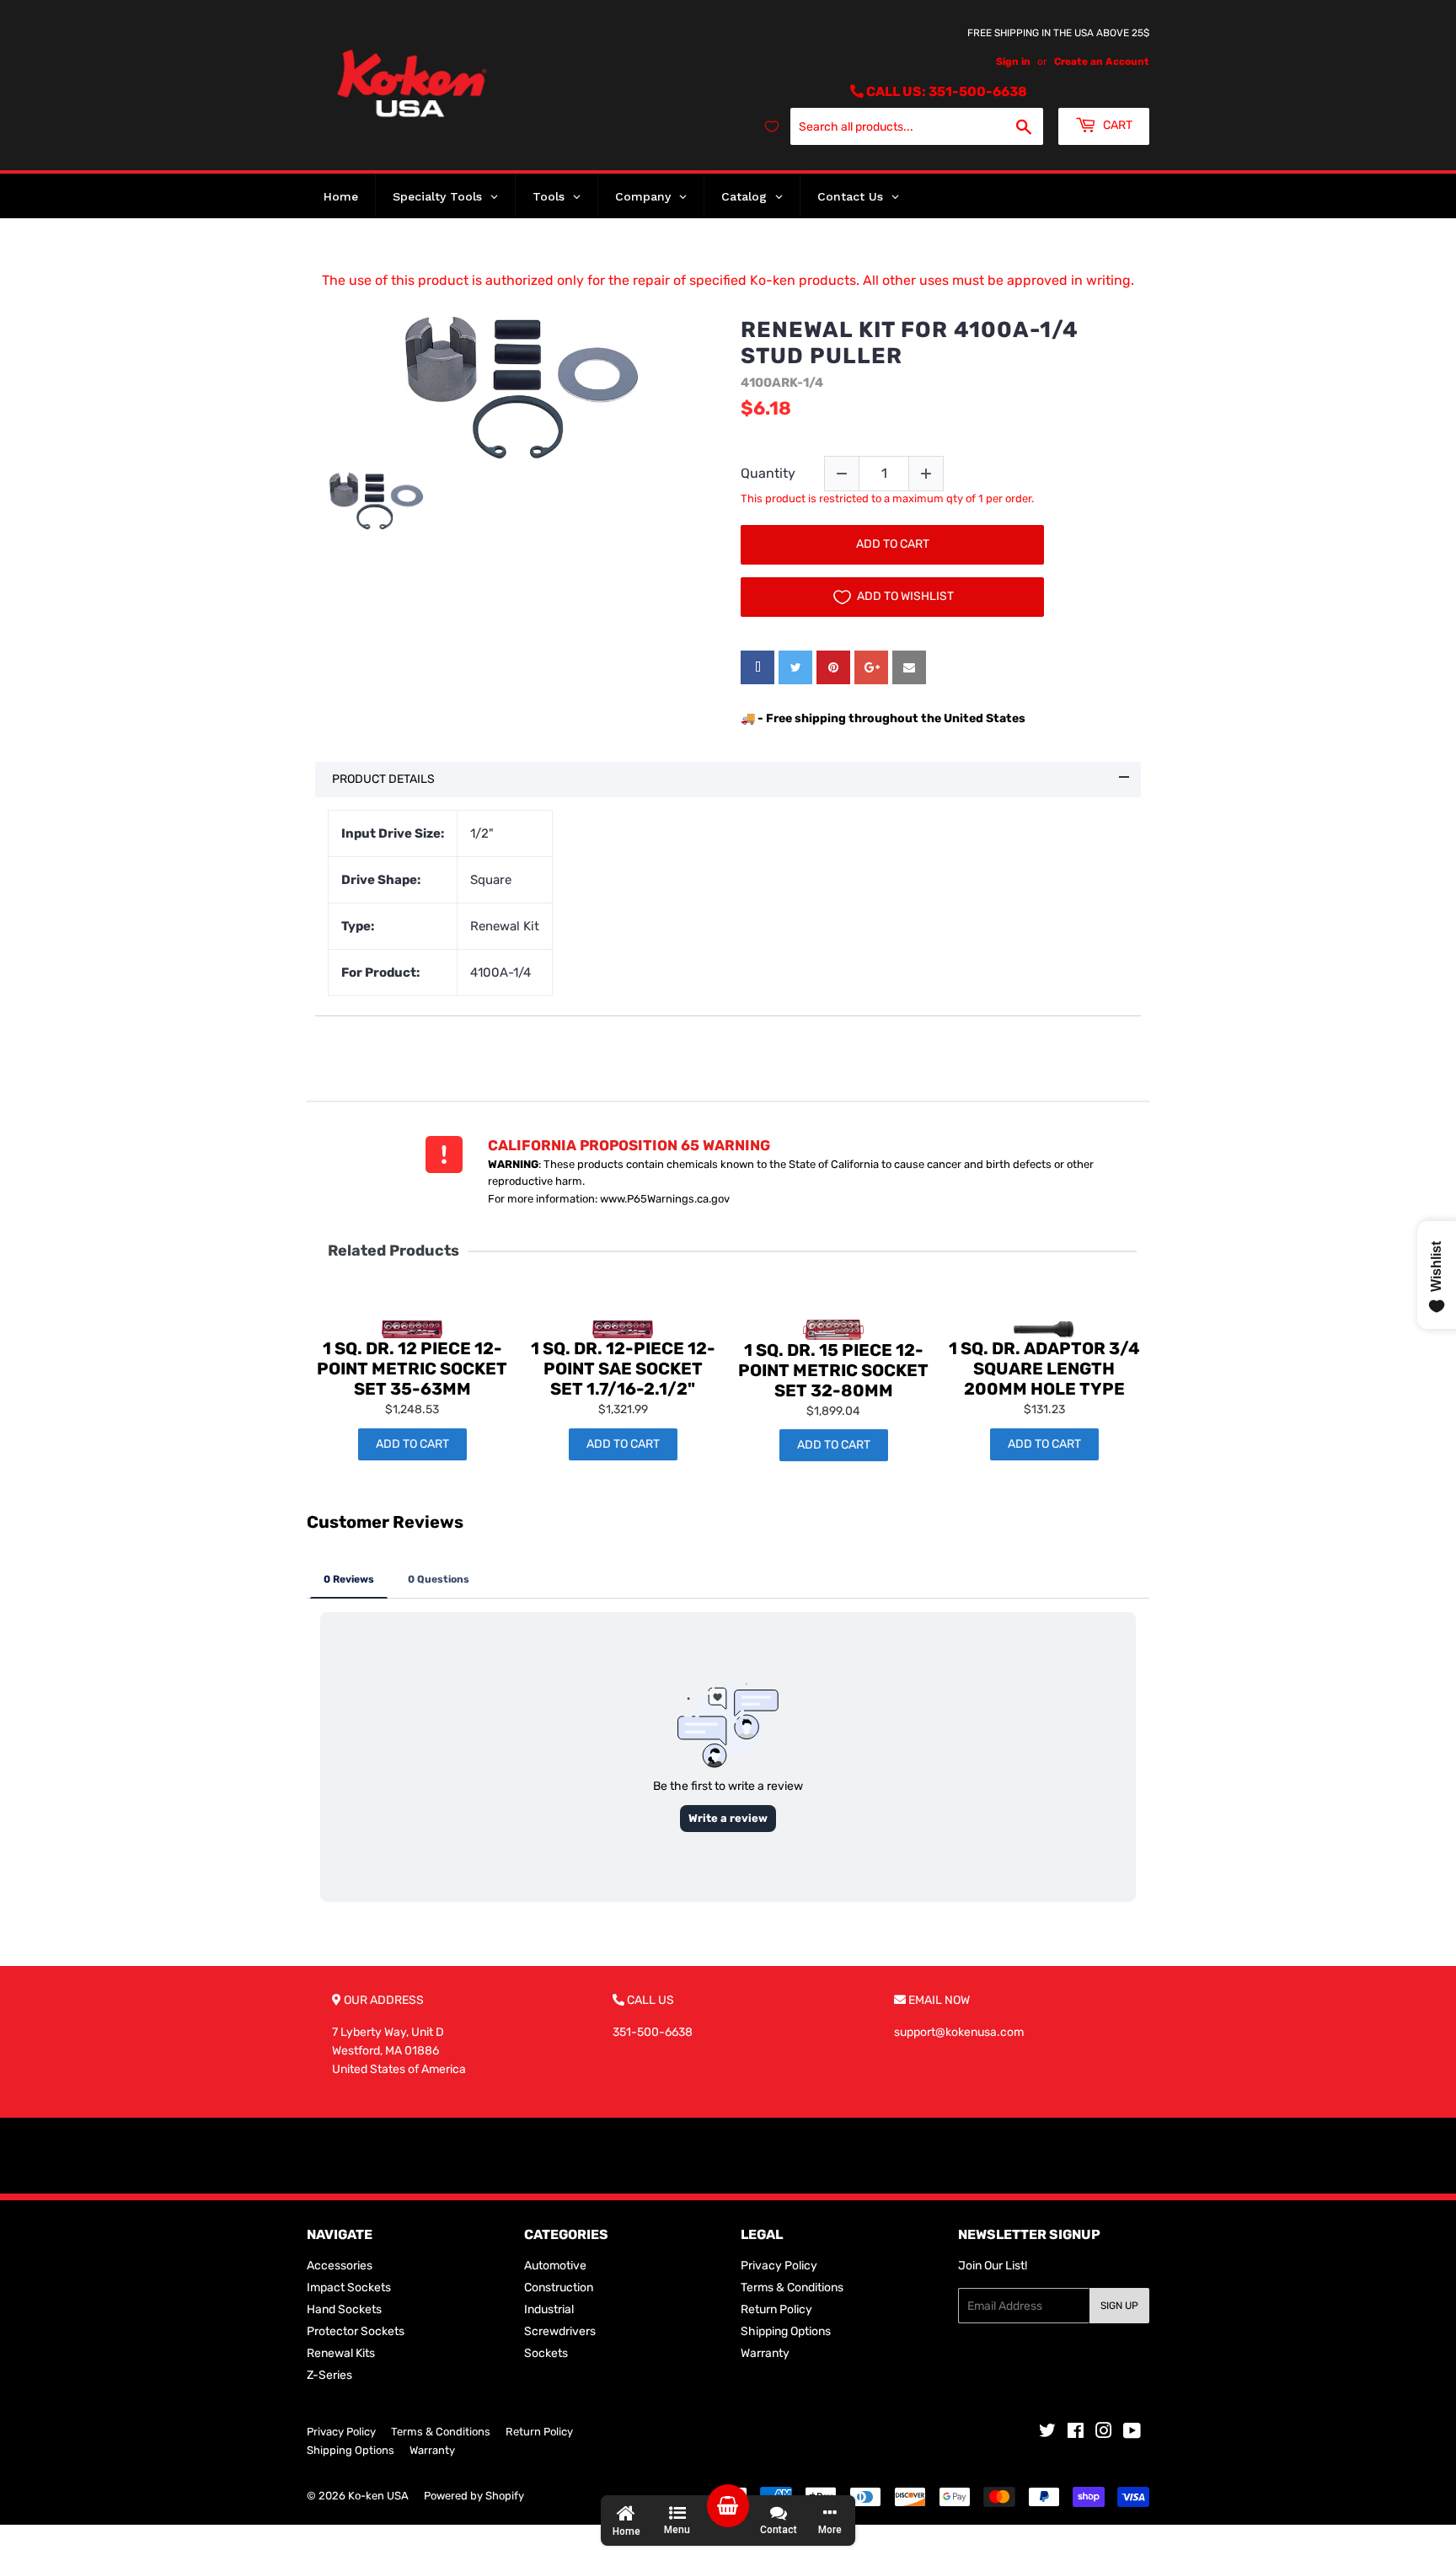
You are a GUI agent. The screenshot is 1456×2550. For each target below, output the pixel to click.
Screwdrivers (560, 2331)
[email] (909, 667)
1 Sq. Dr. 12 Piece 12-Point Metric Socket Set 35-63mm (412, 1369)
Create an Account (1102, 62)
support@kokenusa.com (959, 2032)
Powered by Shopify (474, 2496)
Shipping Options (786, 2331)
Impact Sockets (349, 2287)
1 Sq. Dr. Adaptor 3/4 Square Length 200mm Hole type (1044, 1369)
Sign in (1013, 62)
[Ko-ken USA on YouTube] (1132, 2433)
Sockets (546, 2353)
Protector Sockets (356, 2331)
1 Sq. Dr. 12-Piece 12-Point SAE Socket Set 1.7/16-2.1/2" (623, 1369)
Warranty (765, 2353)
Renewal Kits (341, 2353)
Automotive (555, 2266)
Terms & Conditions (792, 2287)
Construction (559, 2287)
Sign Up (1119, 2306)
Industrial (549, 2309)
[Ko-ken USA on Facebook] (1076, 2433)
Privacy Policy (779, 2266)
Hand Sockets (344, 2309)
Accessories (340, 2266)
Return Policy (776, 2309)
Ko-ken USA (378, 2496)
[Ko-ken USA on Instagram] (1104, 2433)
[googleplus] (871, 667)
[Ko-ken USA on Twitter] (1047, 2433)
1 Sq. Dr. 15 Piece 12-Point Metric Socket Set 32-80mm (833, 1370)
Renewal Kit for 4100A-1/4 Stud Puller (910, 343)
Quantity (768, 473)
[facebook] (757, 667)
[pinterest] (833, 667)
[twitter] (795, 667)
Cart (1116, 125)
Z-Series (329, 2375)
